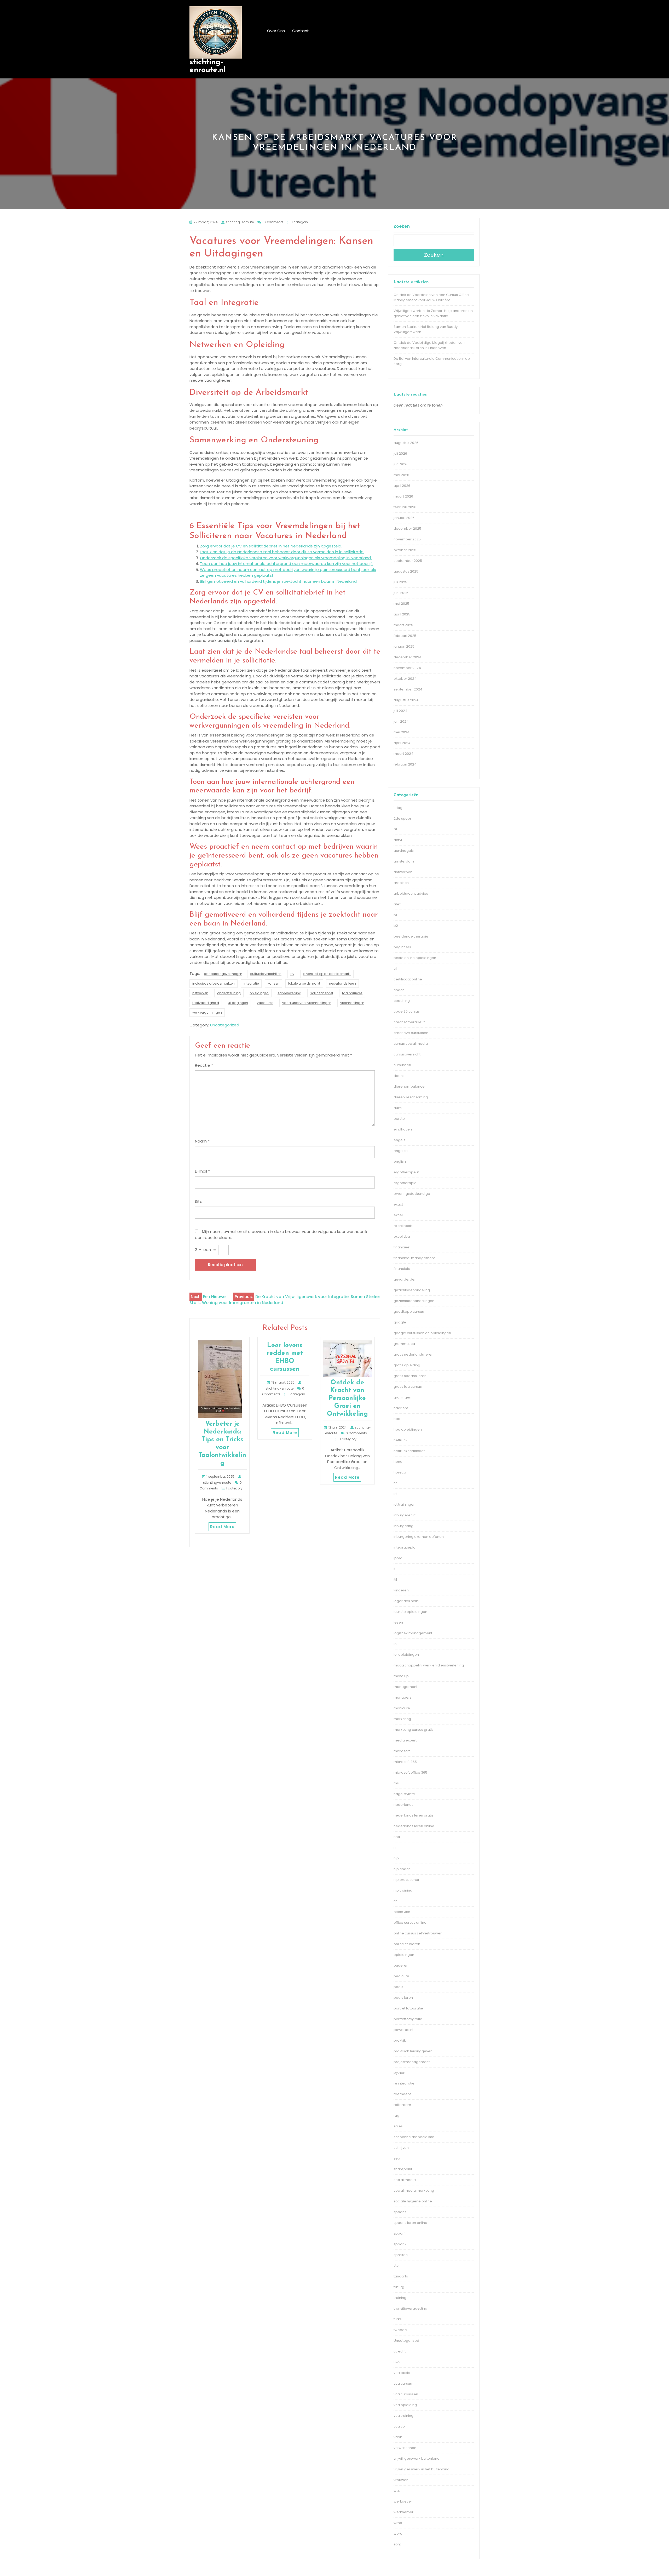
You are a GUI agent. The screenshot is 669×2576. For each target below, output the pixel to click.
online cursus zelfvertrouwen (418, 1933)
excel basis (403, 1226)
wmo (398, 2523)
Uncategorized (225, 1025)
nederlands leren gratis (414, 1815)
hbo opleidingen (408, 1429)
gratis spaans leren (410, 1376)
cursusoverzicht (407, 1054)
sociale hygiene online (413, 2201)
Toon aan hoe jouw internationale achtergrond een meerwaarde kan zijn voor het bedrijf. (286, 564)
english (400, 1161)
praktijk (400, 2040)
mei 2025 (401, 604)
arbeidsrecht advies (411, 893)
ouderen (401, 1965)
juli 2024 (400, 711)
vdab (398, 2437)
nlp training (403, 1890)
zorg (397, 2544)
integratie (251, 983)
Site (199, 1201)
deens (399, 1076)
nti (396, 1901)
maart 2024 (403, 754)
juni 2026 (401, 464)
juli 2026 (400, 453)
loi (396, 1644)
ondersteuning (229, 993)
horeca (400, 1472)
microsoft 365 (405, 1762)
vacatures (265, 1003)
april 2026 (402, 486)
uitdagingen (238, 1003)
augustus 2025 (406, 571)
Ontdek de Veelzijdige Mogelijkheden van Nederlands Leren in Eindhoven (429, 345)
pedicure (401, 1976)
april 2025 (402, 614)
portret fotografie (408, 2008)
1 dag (398, 808)
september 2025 (408, 561)
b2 (396, 926)
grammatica (404, 1344)
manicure (402, 1708)
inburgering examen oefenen (419, 1537)
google (400, 1322)
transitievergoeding (410, 2308)
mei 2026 (401, 475)
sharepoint (403, 2169)
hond (398, 1462)
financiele (402, 1269)
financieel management (414, 1258)
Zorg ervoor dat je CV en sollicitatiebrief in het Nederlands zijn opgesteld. (271, 546)
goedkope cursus (409, 1312)
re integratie (404, 2083)
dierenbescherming (411, 1097)
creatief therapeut (409, 1022)
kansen (273, 983)
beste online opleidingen (415, 958)
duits (398, 1108)
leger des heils (406, 1601)
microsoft (402, 1751)
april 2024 (402, 743)
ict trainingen (405, 1504)
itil (395, 1580)
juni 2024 (401, 721)
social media (405, 2180)
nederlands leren (342, 983)
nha (397, 1837)
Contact (301, 31)
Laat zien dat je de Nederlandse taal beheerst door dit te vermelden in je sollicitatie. (282, 552)
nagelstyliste (404, 1794)
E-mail (202, 1171)
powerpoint (403, 2030)
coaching (402, 1001)
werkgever (403, 2501)
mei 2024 (402, 732)
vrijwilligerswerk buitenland (417, 2458)
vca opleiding (405, 2405)
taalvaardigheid (206, 1003)
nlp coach (402, 1869)
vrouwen (401, 2480)
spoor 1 (400, 2233)
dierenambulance (409, 1086)
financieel (402, 1247)
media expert (405, 1740)
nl (395, 1847)
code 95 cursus (407, 1011)
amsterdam (404, 861)
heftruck (400, 1440)
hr (395, 1483)
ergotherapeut (406, 1172)
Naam (202, 1141)
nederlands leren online (414, 1826)
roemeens (403, 2094)
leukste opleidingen (410, 1612)
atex (397, 904)
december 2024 (408, 657)
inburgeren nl (405, 1515)
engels (399, 1140)
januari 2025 (404, 646)
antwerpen (403, 872)
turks (398, 2319)
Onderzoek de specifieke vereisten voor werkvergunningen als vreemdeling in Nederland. (286, 558)
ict (396, 1494)
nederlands (403, 1805)
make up (401, 1676)
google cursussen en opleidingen (422, 1333)
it (394, 1569)
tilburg (399, 2287)
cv (292, 974)
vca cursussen (406, 2394)
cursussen (402, 1065)
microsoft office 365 (410, 1772)
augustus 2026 (406, 443)
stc (396, 2266)
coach (399, 990)
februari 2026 (405, 507)
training (400, 2298)
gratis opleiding (407, 1365)
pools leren (403, 1998)
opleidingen (259, 993)
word (398, 2534)
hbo (397, 1419)
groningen (402, 1397)
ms (396, 1783)
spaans (400, 2212)
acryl (398, 840)
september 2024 (408, 689)
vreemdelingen (352, 1003)
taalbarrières (352, 993)
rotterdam (402, 2105)
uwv (397, 2362)
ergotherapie (405, 1183)
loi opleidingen (406, 1655)
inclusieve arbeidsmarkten (214, 983)
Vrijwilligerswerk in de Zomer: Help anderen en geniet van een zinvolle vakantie (433, 313)
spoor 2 (400, 2244)
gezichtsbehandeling (412, 1290)
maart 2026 (403, 496)
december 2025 (407, 529)
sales (398, 2126)
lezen (398, 1622)
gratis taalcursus (408, 1387)
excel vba (402, 1236)
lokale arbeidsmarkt (304, 983)
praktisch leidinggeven (413, 2051)
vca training (403, 2416)
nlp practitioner (406, 1880)
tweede (400, 2330)
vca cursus (403, 2383)
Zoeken (402, 226)
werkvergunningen (207, 1012)
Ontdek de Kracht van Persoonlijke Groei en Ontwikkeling (347, 1398)
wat (397, 2491)
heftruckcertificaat (409, 1451)
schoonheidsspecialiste (414, 2137)
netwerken (200, 993)
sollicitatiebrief (322, 993)
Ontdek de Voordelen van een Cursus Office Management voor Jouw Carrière (431, 297)
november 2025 (407, 539)
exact (398, 1204)
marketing (402, 1719)
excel (398, 1215)
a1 (395, 829)
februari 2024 (405, 764)
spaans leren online (410, 2223)
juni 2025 (401, 593)
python (399, 2073)
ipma (398, 1558)
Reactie (204, 1065)
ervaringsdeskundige (412, 1194)
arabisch (401, 883)
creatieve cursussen (411, 1033)
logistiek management (413, 1633)
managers (403, 1697)
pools (398, 1987)
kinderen (401, 1590)
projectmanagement (412, 2062)
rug (396, 2115)
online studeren (407, 1944)
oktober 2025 (405, 550)
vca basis (402, 2373)
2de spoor (402, 818)
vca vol (400, 2426)
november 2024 (407, 668)
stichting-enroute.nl (207, 66)
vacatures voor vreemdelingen (307, 1003)
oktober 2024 (405, 679)
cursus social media (411, 1044)
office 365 (402, 1912)
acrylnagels (404, 851)
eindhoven (403, 1129)
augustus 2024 (406, 700)
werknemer (403, 2512)
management (405, 1687)
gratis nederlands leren (414, 1354)
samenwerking (289, 993)
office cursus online (410, 1923)
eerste (399, 1119)
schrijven (401, 2148)
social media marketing (414, 2191)
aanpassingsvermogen (223, 974)
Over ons (276, 31)
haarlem (401, 1408)
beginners (402, 947)
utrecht (400, 2351)
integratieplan (406, 1547)
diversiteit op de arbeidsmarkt (327, 974)
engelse (401, 1151)
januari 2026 (404, 518)
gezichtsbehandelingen (414, 1301)
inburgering (403, 1526)
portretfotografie (408, 2019)
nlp (396, 1858)
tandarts (401, 2276)
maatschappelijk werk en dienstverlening (429, 1665)
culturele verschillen (266, 974)
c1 (395, 969)
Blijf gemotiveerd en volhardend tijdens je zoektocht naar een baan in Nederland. (279, 581)
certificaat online (408, 979)
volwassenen (405, 2448)
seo (397, 2158)
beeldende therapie (411, 936)
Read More (222, 1527)
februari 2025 (405, 636)
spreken (401, 2255)
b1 (395, 915)
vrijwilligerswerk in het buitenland (422, 2469)
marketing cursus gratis (414, 1730)
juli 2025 (400, 582)
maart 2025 (403, 625)
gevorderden (405, 1279)
